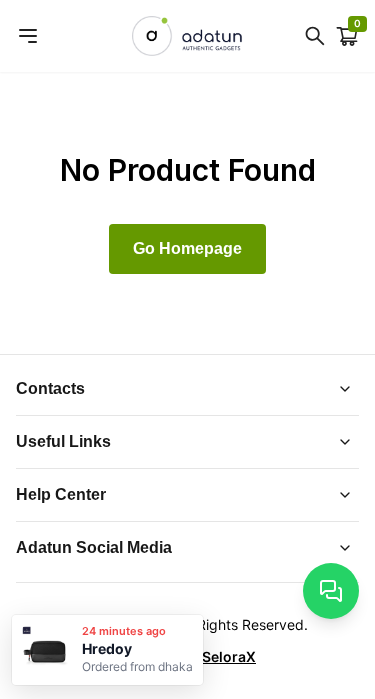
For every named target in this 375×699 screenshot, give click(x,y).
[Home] (187, 36)
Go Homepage (187, 248)
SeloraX (229, 656)
